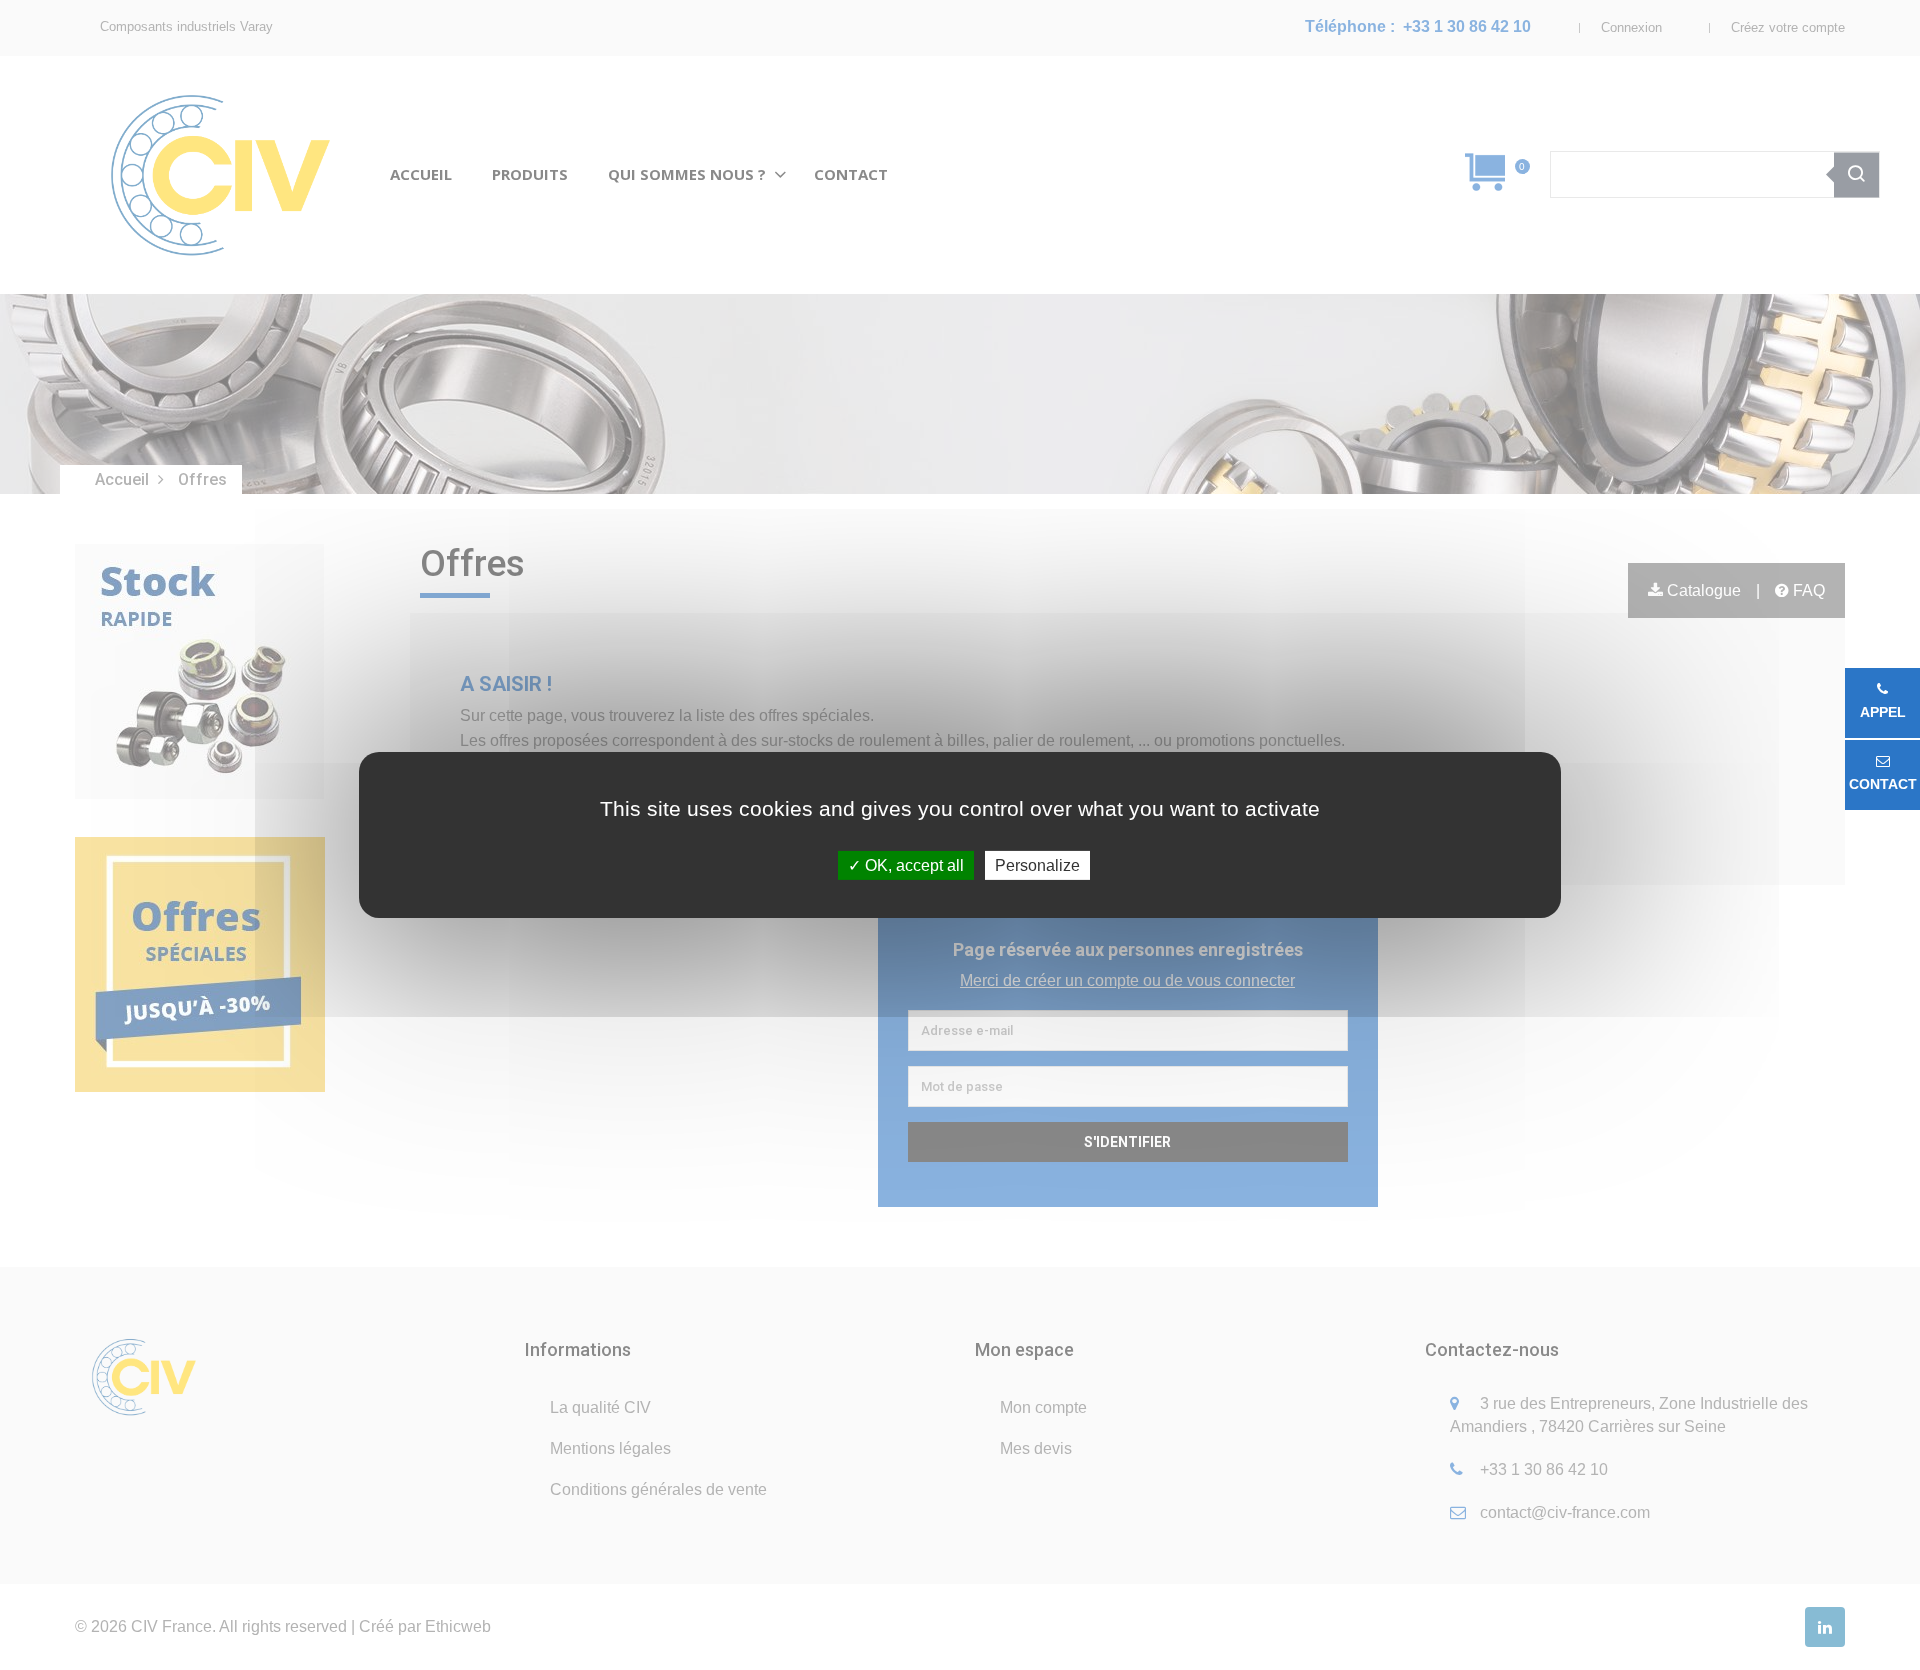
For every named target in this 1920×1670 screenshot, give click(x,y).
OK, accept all (912, 865)
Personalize (1037, 865)
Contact (1883, 784)
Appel (1883, 712)
